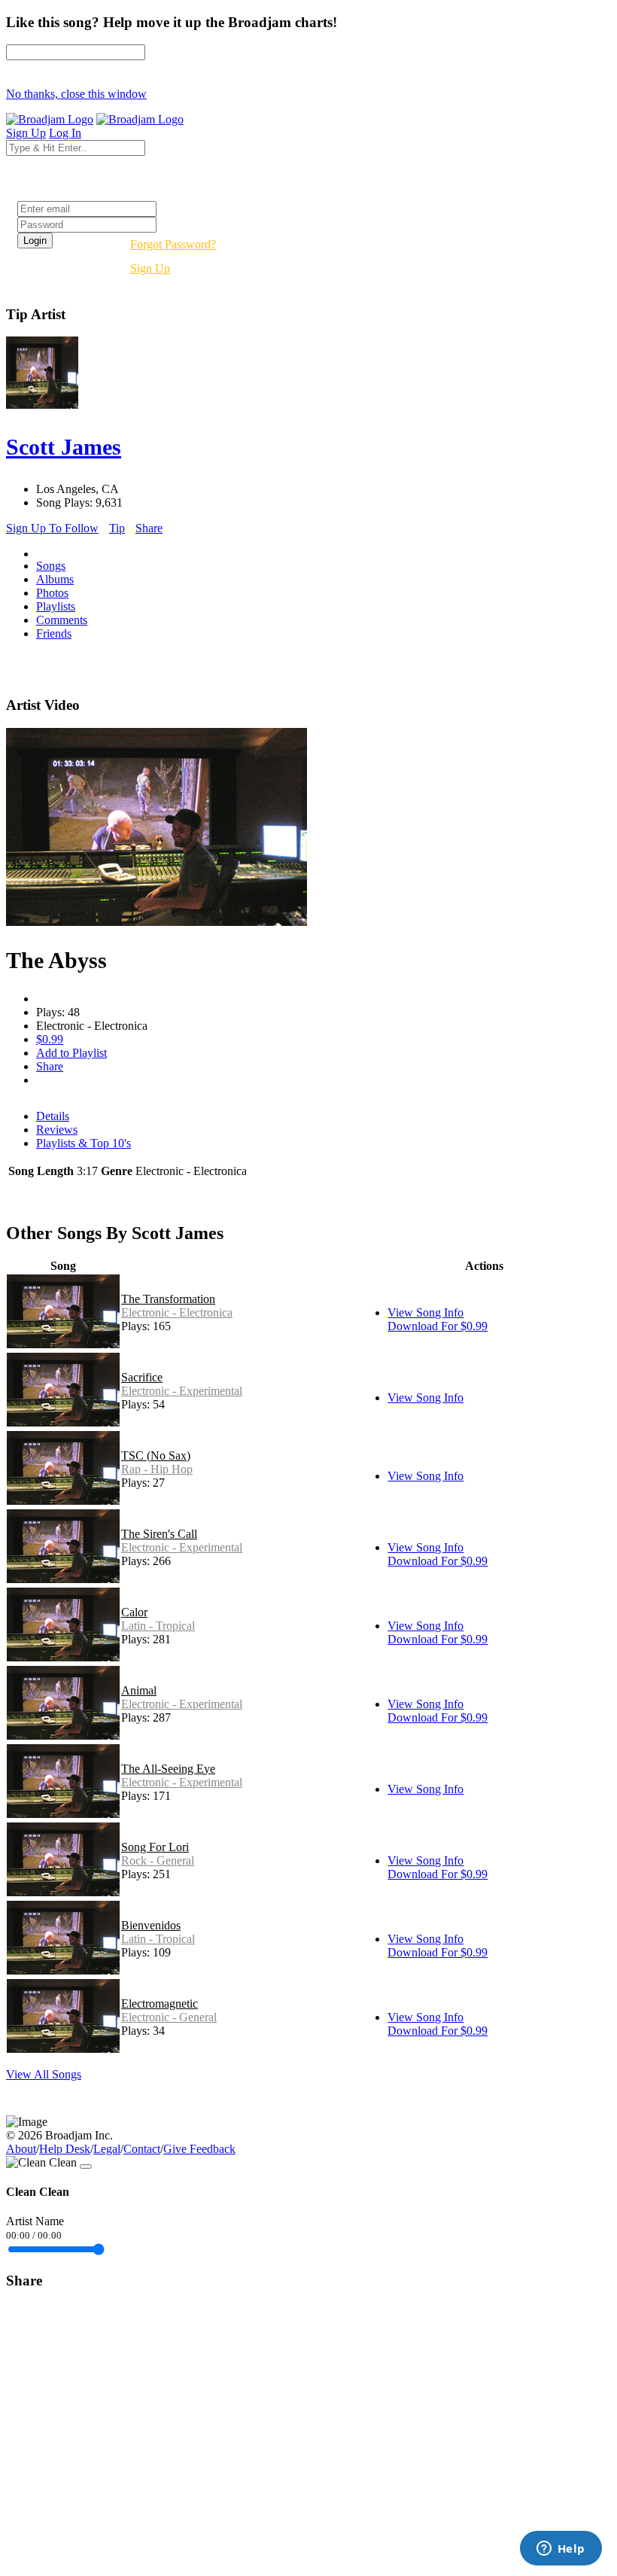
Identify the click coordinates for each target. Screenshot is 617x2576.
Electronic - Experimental (182, 1391)
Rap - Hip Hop (157, 1469)
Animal (139, 1690)
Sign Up (150, 268)
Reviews (57, 1130)
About (21, 2149)
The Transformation (168, 1299)
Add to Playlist (71, 1053)
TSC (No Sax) (156, 1455)
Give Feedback (199, 2149)
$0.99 (50, 1039)
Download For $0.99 (438, 1326)
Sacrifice (142, 1377)
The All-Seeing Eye (168, 1769)
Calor (134, 1612)
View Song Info (426, 1312)
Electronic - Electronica (177, 1312)
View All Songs (44, 2074)
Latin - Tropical (158, 1626)
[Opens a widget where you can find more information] (561, 2550)
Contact (142, 2149)
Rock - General (158, 1860)
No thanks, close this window (76, 94)
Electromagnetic (160, 2004)
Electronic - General (169, 2017)
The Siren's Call (159, 1534)
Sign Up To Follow (52, 528)
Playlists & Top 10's (84, 1143)
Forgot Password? (173, 244)
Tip (117, 528)
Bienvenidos (151, 1925)
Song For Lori (155, 1847)
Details (53, 1116)
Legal (107, 2149)
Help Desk (65, 2149)
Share (149, 528)
